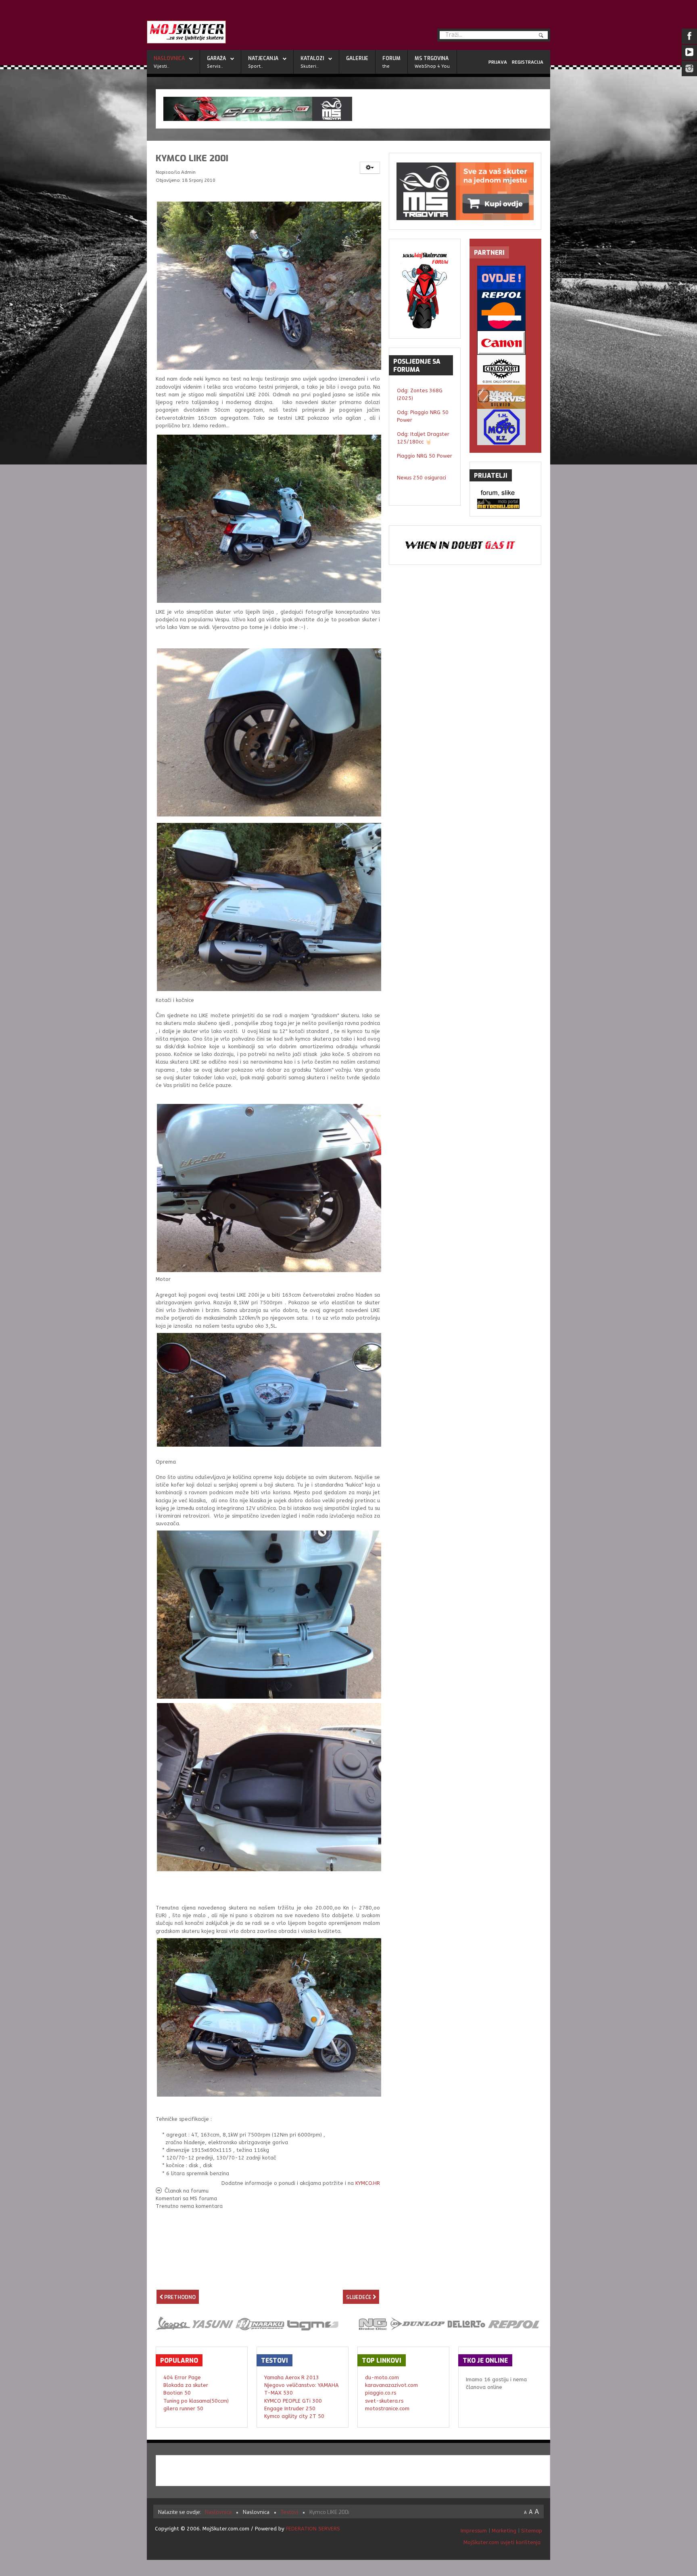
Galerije (357, 58)
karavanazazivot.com (391, 2385)
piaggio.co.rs (381, 2393)
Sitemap (532, 2531)
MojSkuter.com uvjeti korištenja (501, 2542)
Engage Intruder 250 (290, 2408)
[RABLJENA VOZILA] (505, 278)
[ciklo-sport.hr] (505, 370)
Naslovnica (169, 58)
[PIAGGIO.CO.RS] (505, 494)
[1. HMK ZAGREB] (505, 427)
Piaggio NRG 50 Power (425, 456)
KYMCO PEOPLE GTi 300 (293, 2401)
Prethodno (179, 2297)
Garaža (216, 58)
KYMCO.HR (368, 2183)
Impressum (475, 2531)
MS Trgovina (432, 58)
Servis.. (215, 66)
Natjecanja (263, 58)
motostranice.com (387, 2408)
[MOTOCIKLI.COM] (505, 504)
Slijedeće (359, 2297)
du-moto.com (382, 2377)
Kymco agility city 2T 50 (294, 2416)
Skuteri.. (310, 66)
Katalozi (312, 58)
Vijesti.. (162, 66)
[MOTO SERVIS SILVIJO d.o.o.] (505, 397)
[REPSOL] (505, 310)
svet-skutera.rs (384, 2401)
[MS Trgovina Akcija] (353, 109)
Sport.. (256, 66)
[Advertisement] (268, 2275)
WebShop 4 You (432, 66)
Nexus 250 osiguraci (422, 478)
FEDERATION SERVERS (313, 2529)
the (386, 66)
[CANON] (505, 343)
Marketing (504, 2531)
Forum (391, 58)
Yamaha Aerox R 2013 (292, 2377)
